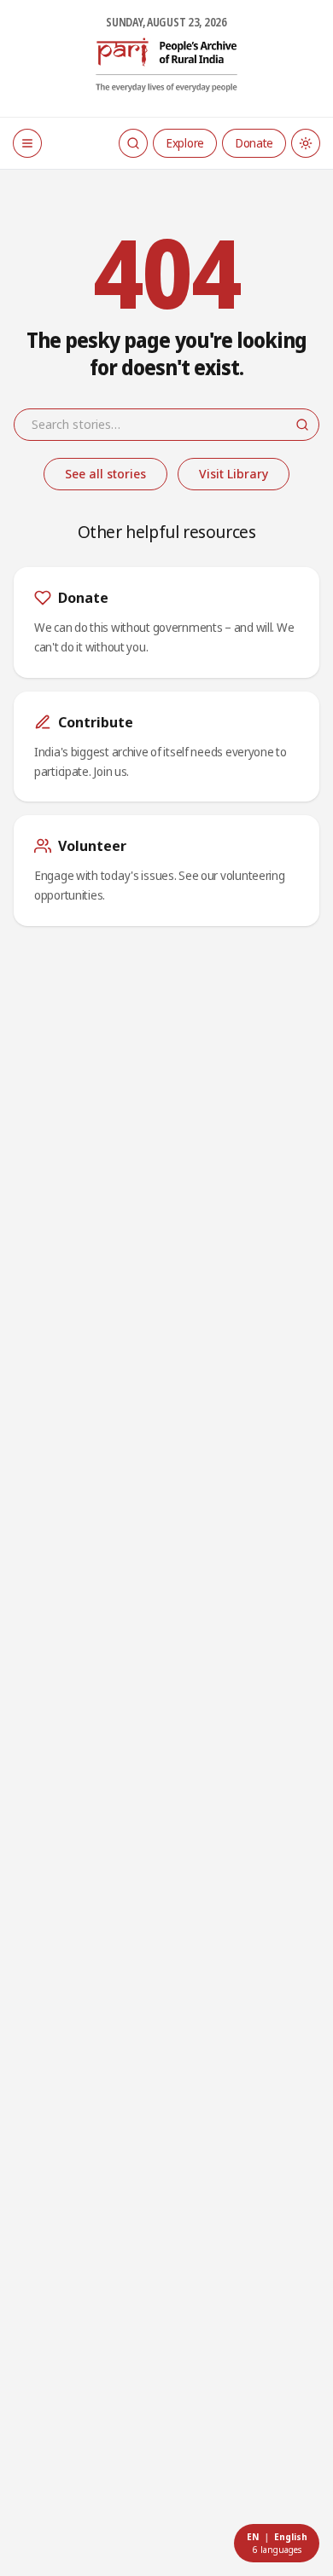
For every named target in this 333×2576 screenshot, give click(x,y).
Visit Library (234, 474)
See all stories (105, 474)
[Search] (133, 143)
